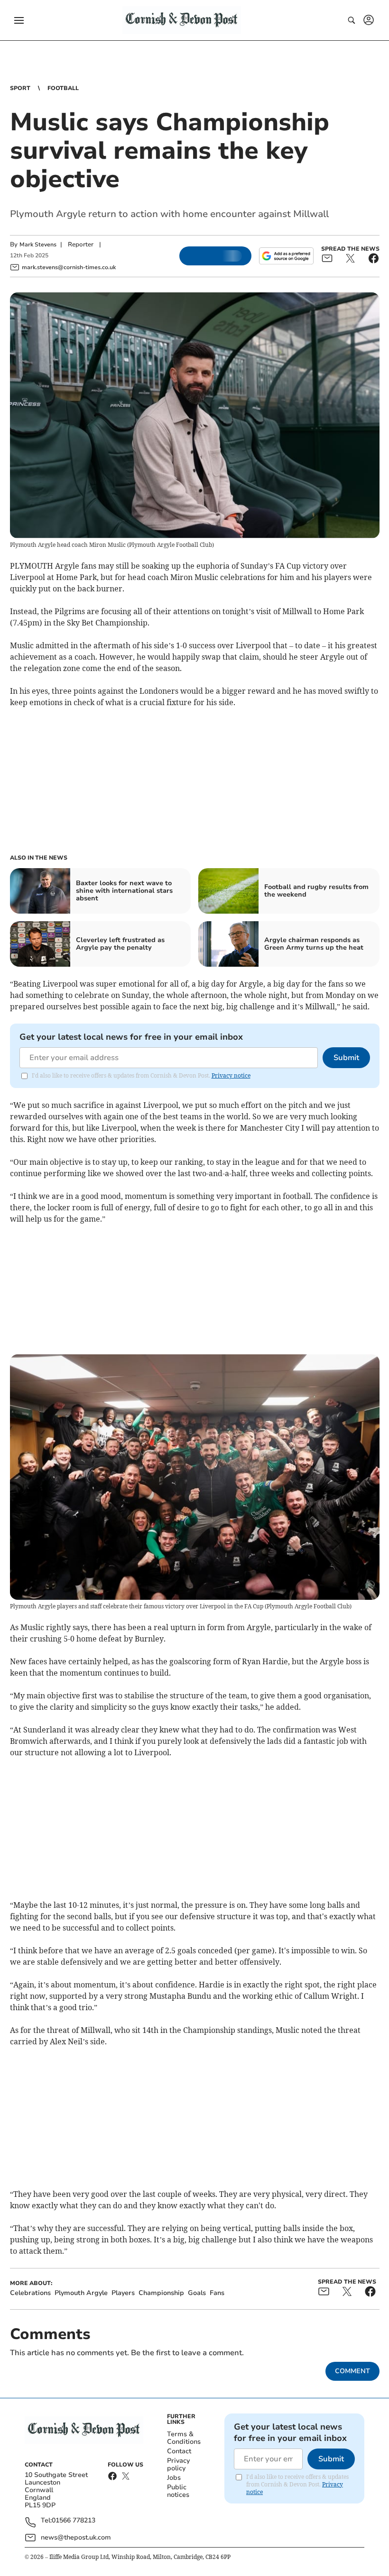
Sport (20, 88)
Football (63, 88)
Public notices (178, 2491)
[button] (19, 20)
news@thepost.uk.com (76, 2537)
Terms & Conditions (184, 2438)
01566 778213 (74, 2521)
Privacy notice (231, 1075)
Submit (346, 1058)
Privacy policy (178, 2464)
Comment (352, 2371)
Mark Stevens (38, 245)
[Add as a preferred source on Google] (286, 256)
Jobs (174, 2478)
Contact (179, 2451)
